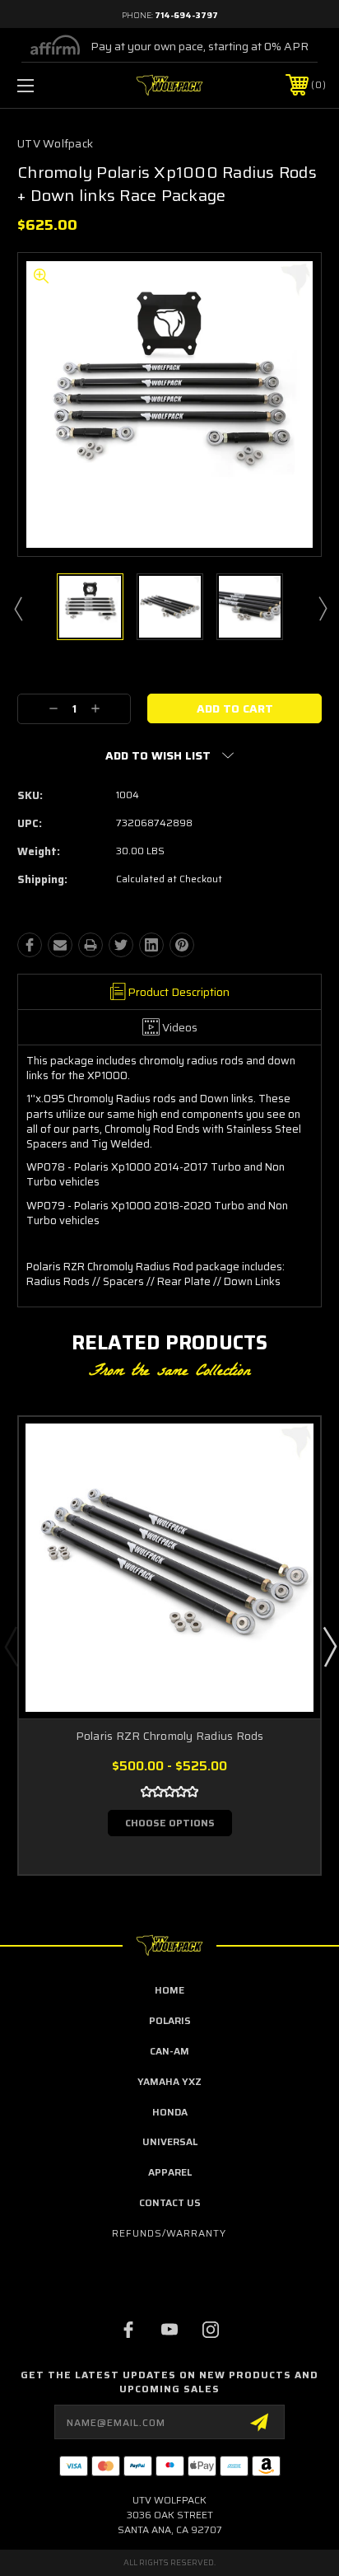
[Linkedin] (151, 945)
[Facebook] (30, 945)
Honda (170, 2112)
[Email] (60, 945)
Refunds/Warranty (169, 2233)
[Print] (91, 945)
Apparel (170, 2172)
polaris (170, 2020)
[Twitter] (121, 945)
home (169, 1990)
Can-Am (169, 2051)
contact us (170, 2202)
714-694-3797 (186, 15)
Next (322, 608)
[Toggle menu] (48, 85)
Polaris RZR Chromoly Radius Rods (170, 1736)
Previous (17, 608)
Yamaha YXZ (169, 2081)
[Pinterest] (182, 945)
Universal (170, 2141)
